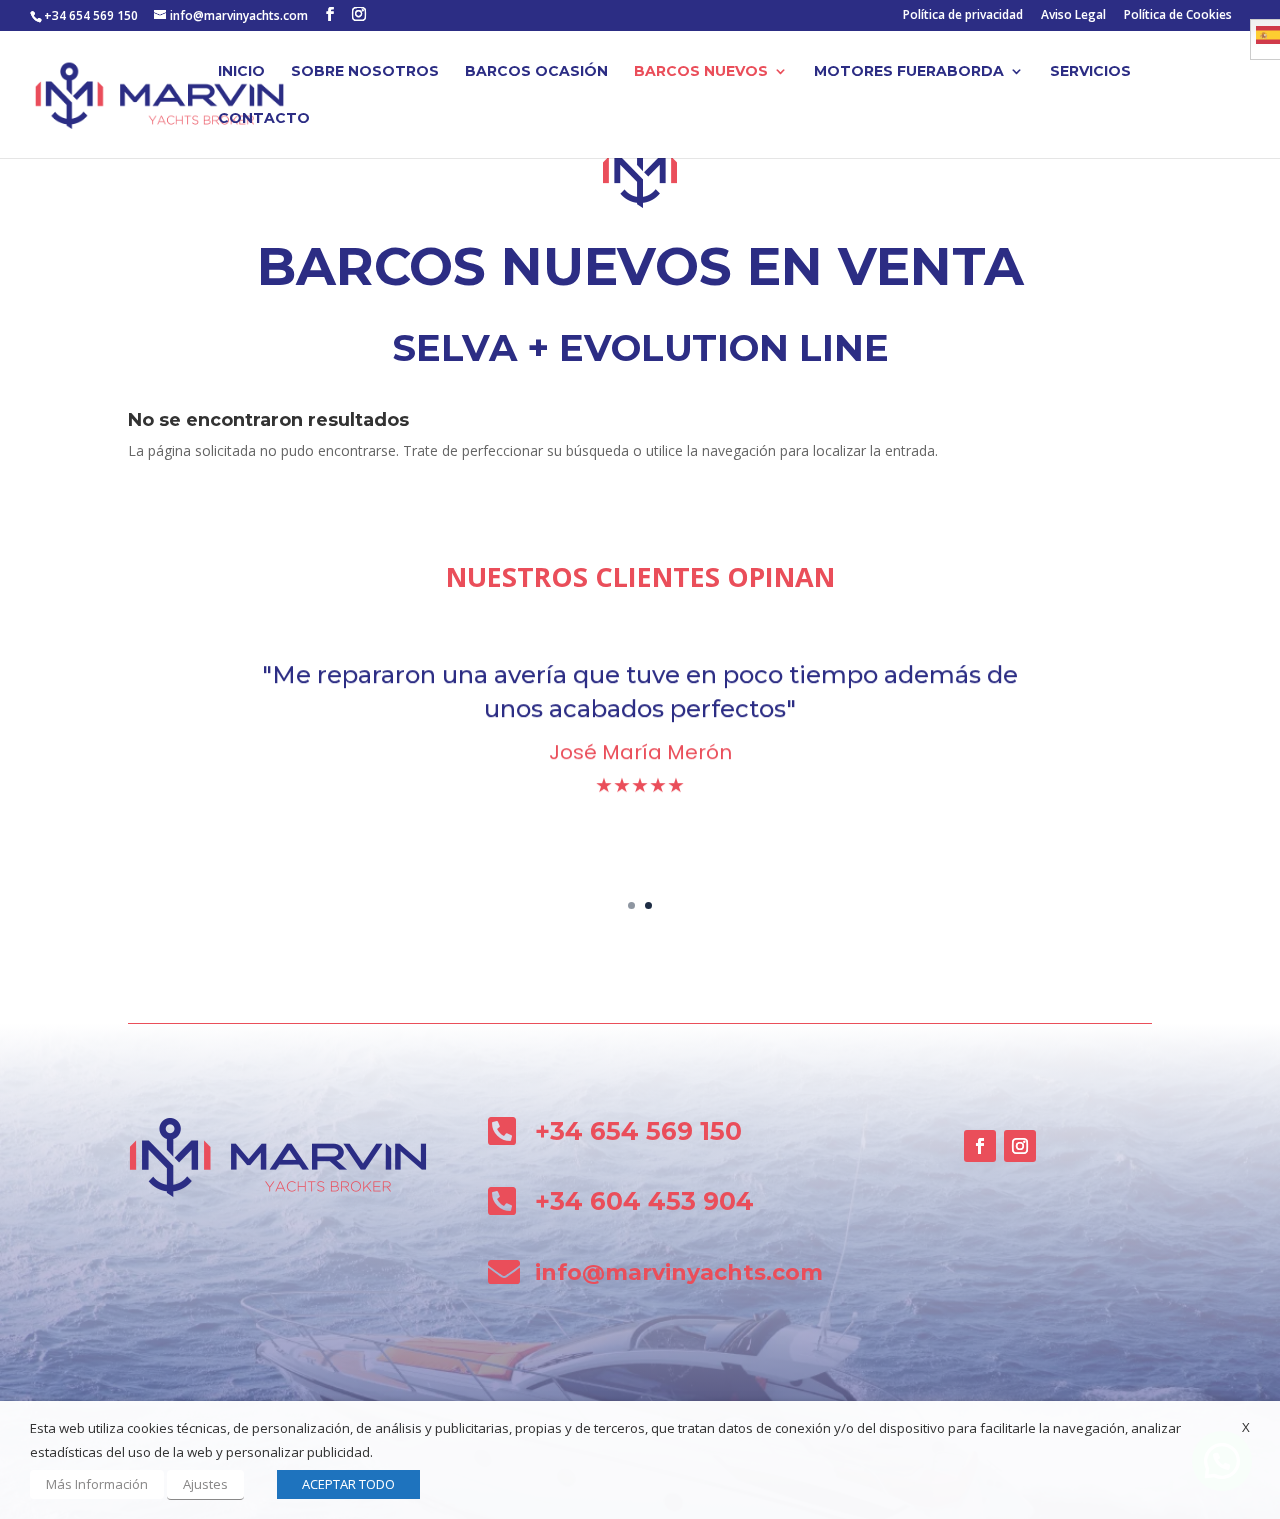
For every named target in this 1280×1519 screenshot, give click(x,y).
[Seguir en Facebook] (980, 1146)
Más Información (97, 1484)
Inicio (241, 72)
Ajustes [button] (205, 1484)
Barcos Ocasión (536, 72)
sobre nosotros (365, 72)
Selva (454, 347)
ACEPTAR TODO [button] (348, 1484)
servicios (1090, 72)
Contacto (264, 119)
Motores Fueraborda (909, 72)
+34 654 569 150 (91, 15)
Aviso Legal (1073, 16)
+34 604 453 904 (644, 1201)
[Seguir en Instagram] (1020, 1146)
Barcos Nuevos (701, 72)
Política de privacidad (963, 16)
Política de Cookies (1178, 16)
